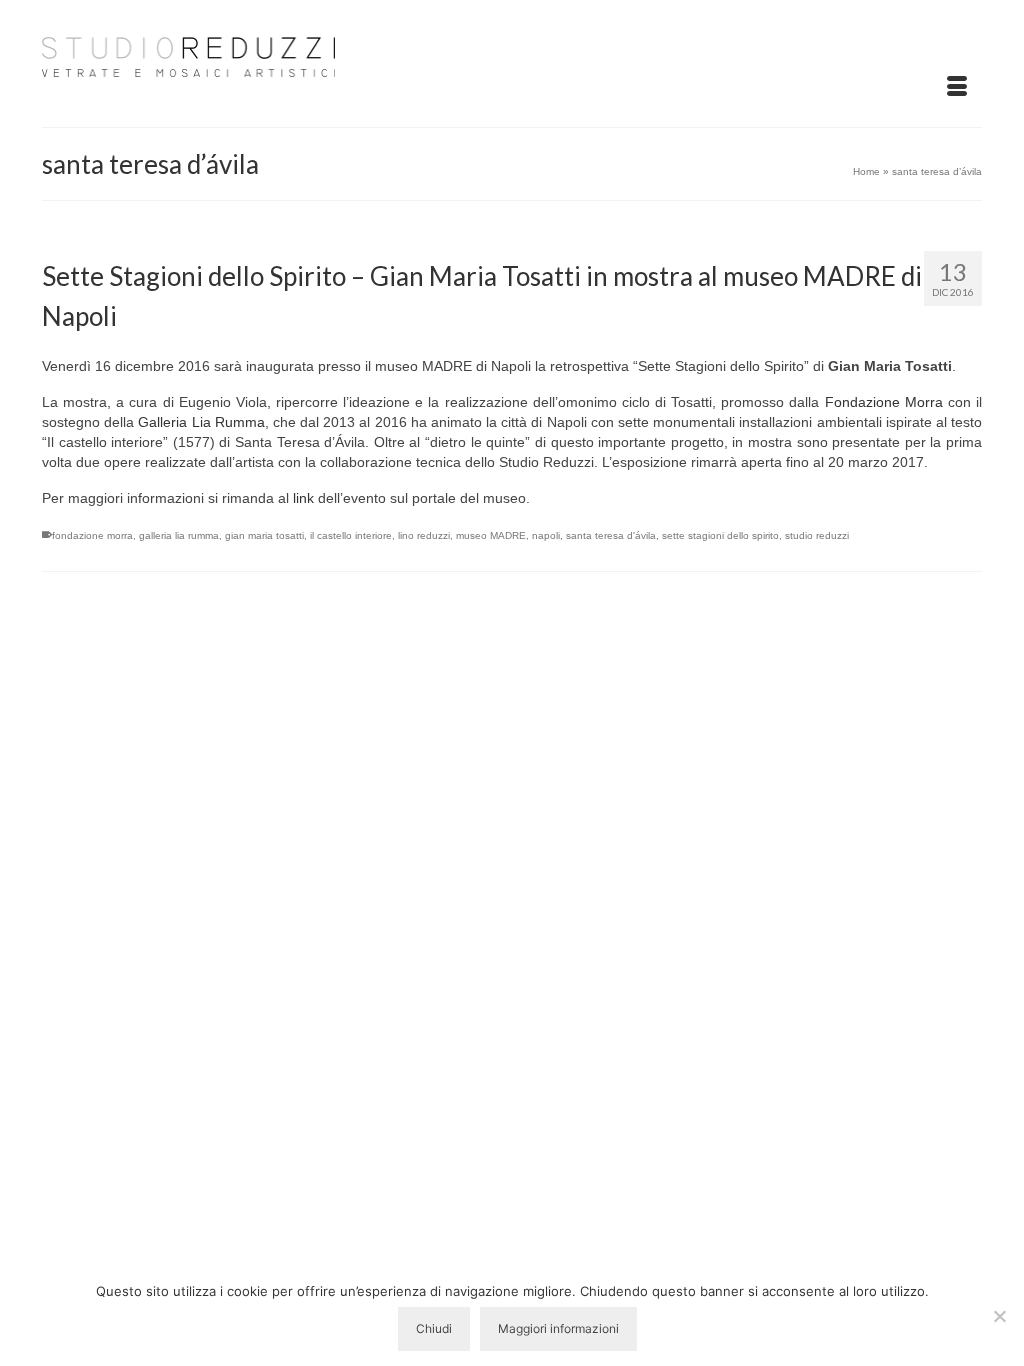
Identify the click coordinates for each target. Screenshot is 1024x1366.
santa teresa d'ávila (611, 535)
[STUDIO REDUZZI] (188, 53)
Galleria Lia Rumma (201, 422)
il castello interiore (351, 535)
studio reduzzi (817, 535)
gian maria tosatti (264, 535)
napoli (546, 535)
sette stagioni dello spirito (720, 535)
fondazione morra (92, 535)
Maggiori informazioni (558, 1328)
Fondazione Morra (884, 402)
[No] (999, 1316)
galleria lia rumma (179, 535)
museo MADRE (491, 535)
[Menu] (957, 87)
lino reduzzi (424, 535)
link (303, 498)
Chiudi (434, 1328)
